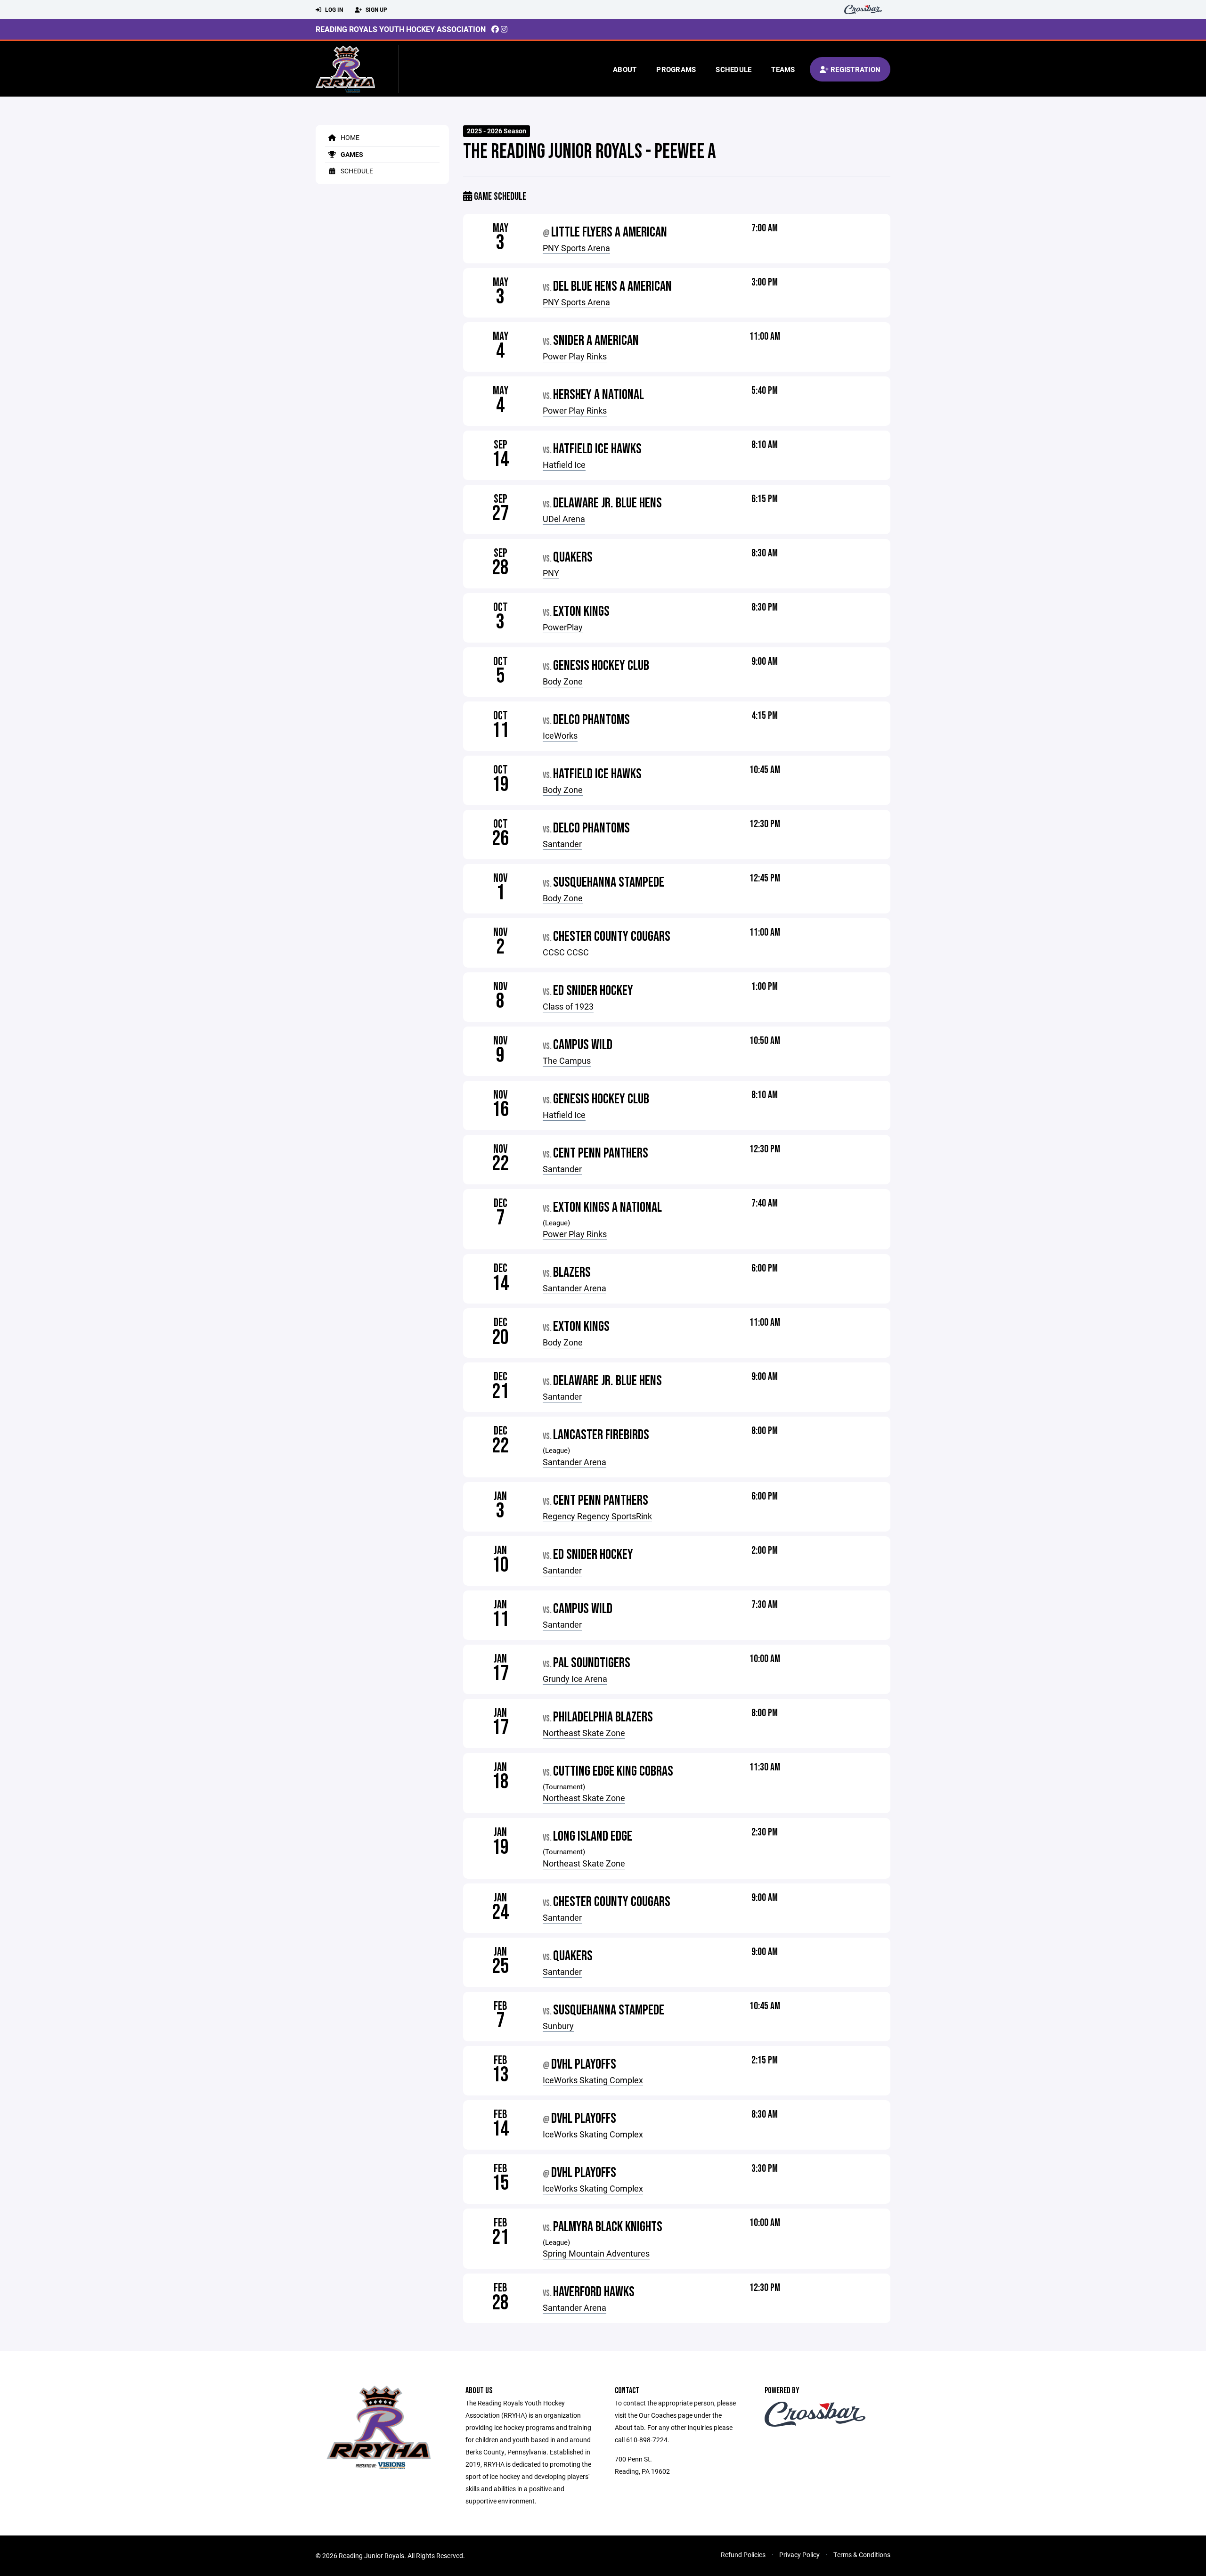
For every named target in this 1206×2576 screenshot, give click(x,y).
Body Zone (563, 681)
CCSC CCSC (566, 952)
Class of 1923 (568, 1006)
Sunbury (558, 2026)
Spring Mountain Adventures (596, 2253)
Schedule (733, 69)
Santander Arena (574, 1288)
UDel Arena (564, 519)
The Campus (567, 1060)
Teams (783, 69)
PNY (551, 573)
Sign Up (376, 9)
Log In (333, 9)
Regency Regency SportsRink (597, 1516)
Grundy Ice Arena (575, 1679)
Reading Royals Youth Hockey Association (401, 29)
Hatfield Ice (564, 465)
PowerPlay (563, 627)
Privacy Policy (799, 2555)
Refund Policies (743, 2555)
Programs (676, 69)
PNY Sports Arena (576, 248)
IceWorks (560, 735)
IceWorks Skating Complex (593, 2080)
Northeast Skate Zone (584, 1733)
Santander (562, 844)
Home (349, 137)
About (625, 69)
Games (351, 154)
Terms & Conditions (862, 2555)
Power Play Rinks (575, 356)
